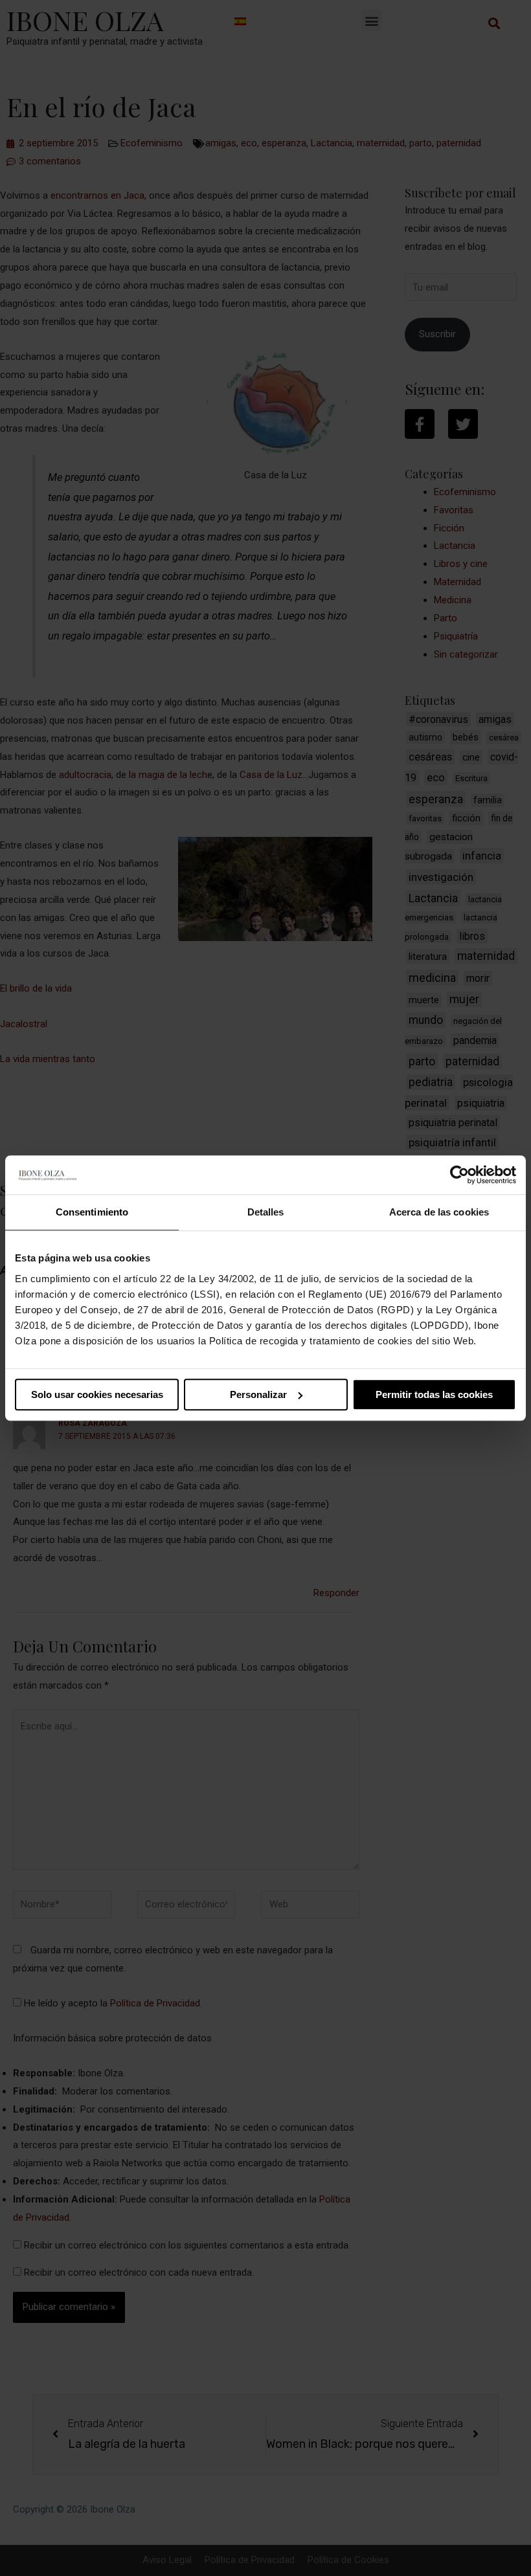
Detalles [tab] (266, 1212)
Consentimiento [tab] (92, 1212)
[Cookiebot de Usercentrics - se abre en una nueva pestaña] (459, 1175)
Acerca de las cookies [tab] (439, 1212)
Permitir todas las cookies (434, 1394)
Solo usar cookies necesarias (97, 1394)
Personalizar (258, 1394)
